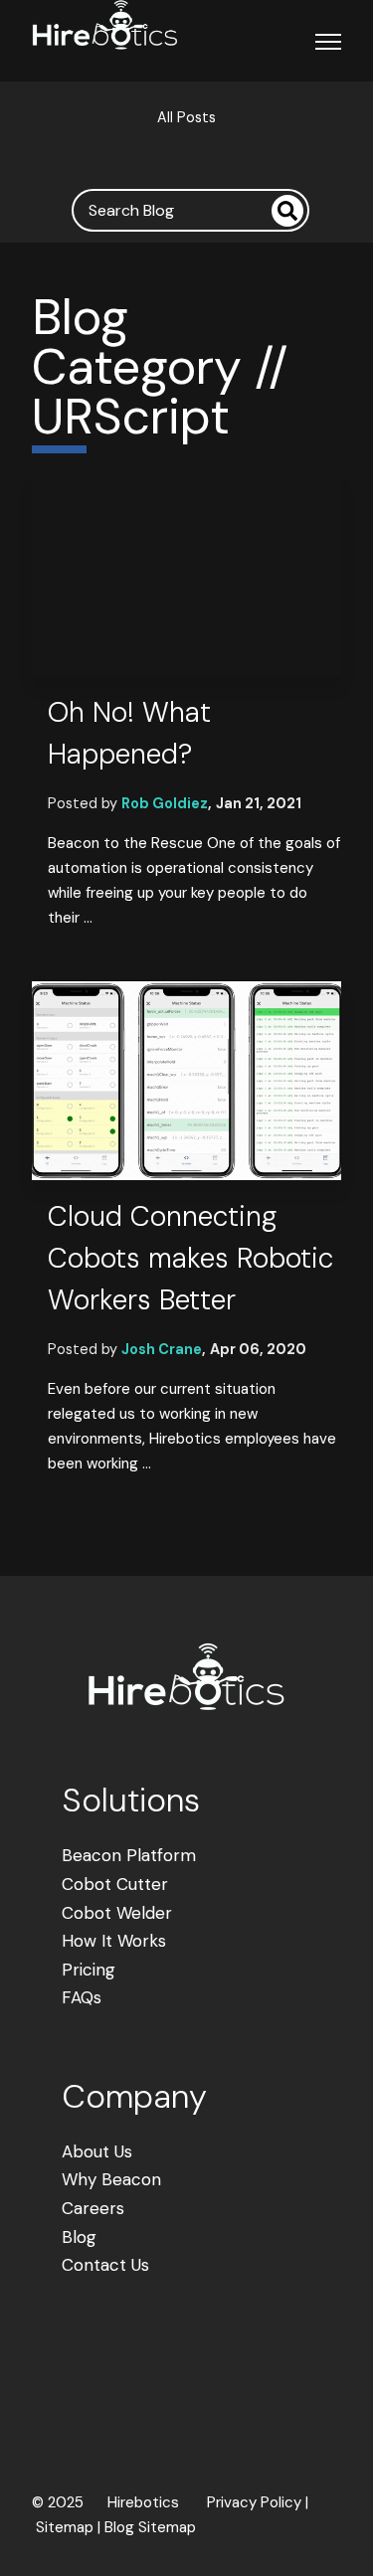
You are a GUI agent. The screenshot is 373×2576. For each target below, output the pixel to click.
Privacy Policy (254, 2502)
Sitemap (65, 2527)
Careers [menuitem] (93, 2208)
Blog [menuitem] (79, 2237)
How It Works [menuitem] (114, 1941)
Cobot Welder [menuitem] (117, 1913)
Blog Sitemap (150, 2527)
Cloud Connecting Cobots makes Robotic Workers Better (190, 1258)
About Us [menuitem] (97, 2151)
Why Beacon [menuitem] (111, 2179)
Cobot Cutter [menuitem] (115, 1884)
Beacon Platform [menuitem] (129, 1855)
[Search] (287, 211)
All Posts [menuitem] (186, 117)
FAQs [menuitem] (82, 1997)
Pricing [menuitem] (89, 1970)
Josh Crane (162, 1349)
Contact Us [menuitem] (105, 2265)
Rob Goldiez (165, 803)
